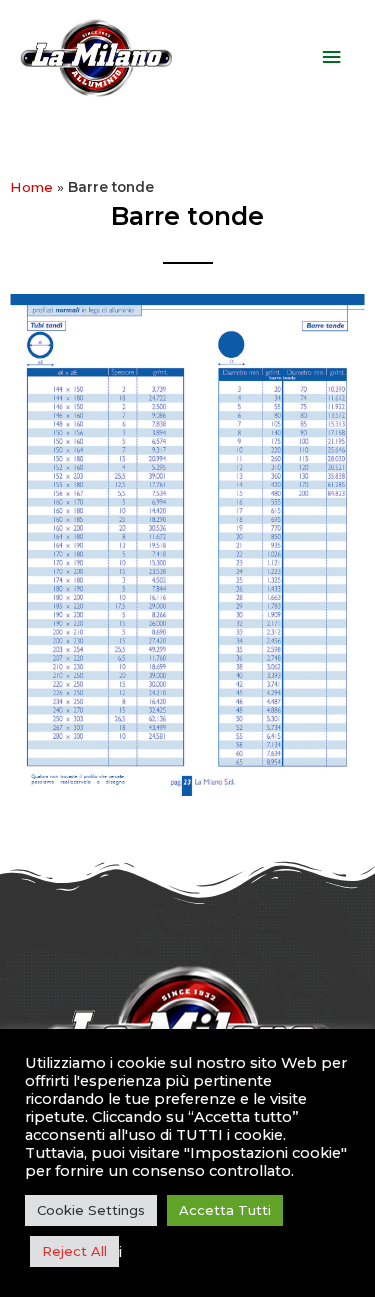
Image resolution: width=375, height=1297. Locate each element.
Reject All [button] (74, 1251)
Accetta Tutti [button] (225, 1210)
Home (31, 187)
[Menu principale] (332, 57)
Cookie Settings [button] (91, 1210)
